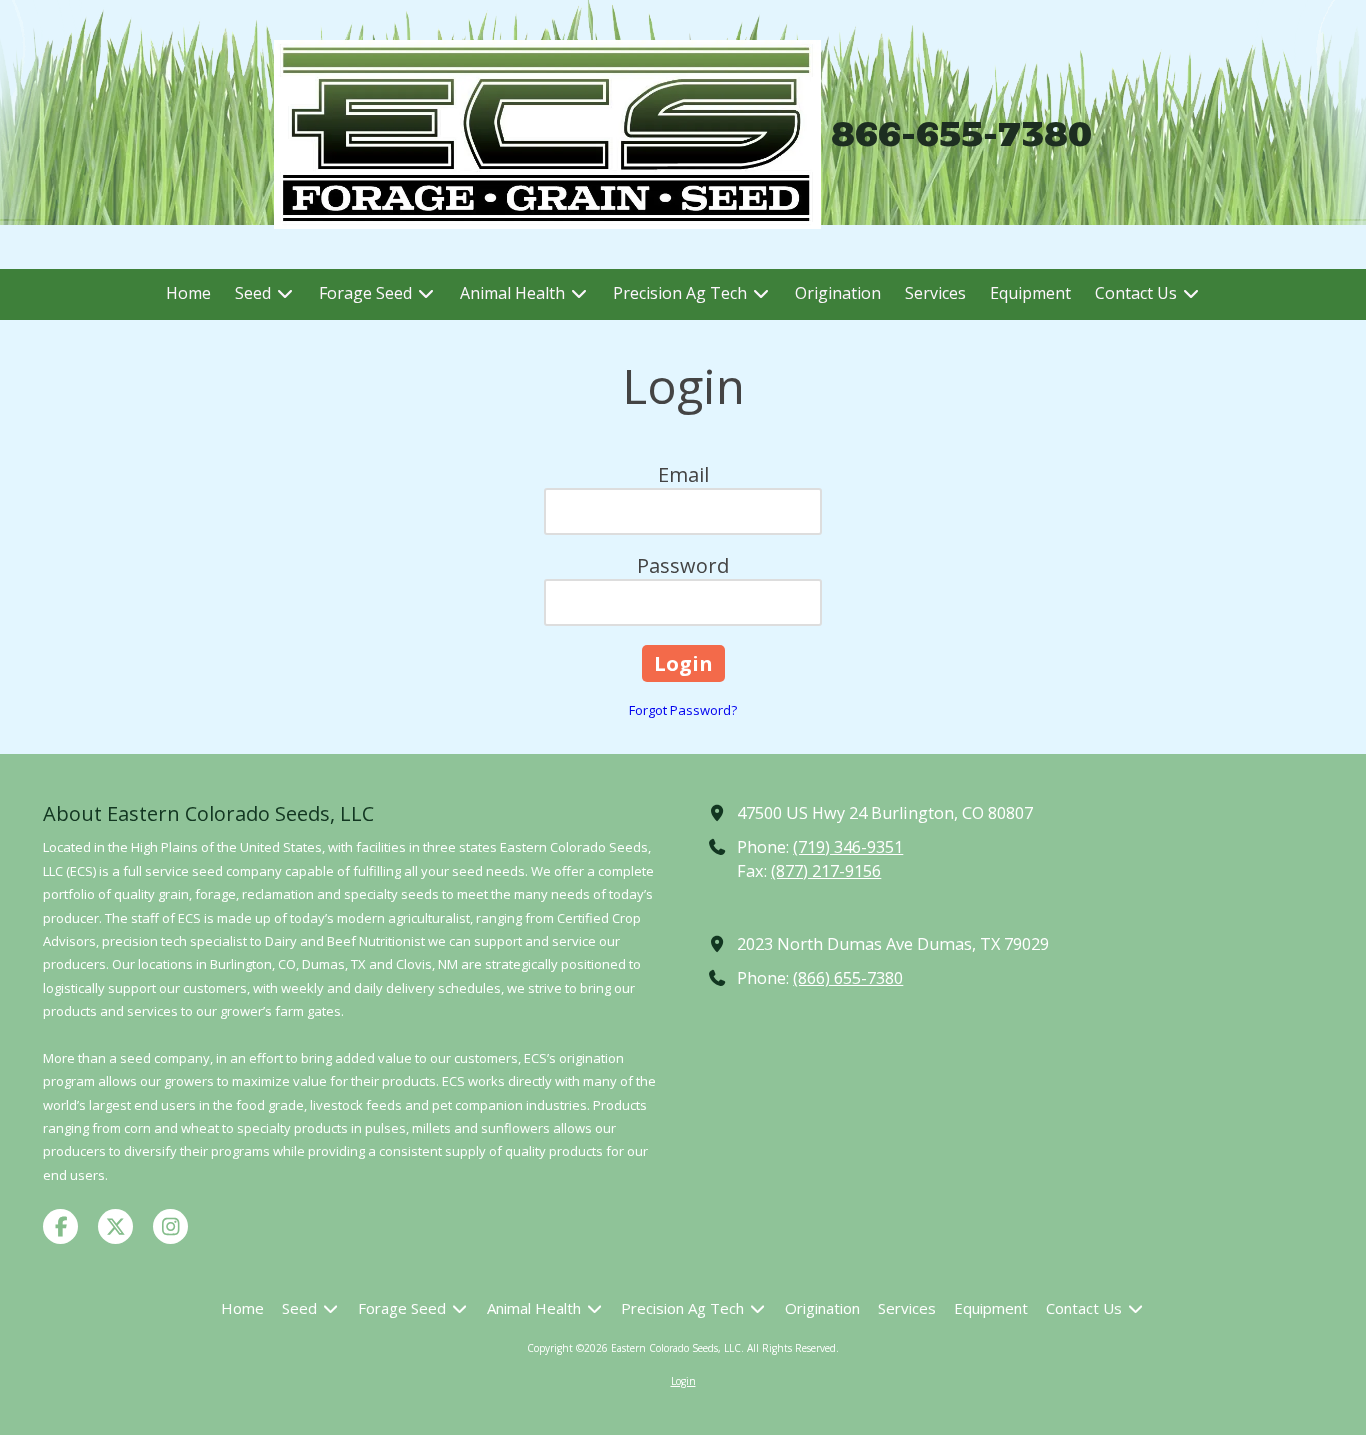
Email (683, 474)
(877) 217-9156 (826, 871)
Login (683, 1381)
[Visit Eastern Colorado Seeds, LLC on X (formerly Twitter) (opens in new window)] (115, 1226)
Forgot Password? (683, 710)
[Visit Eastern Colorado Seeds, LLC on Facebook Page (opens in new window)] (60, 1226)
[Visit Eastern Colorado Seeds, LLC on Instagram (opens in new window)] (170, 1226)
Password (683, 565)
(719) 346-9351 (848, 847)
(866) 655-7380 (848, 978)
